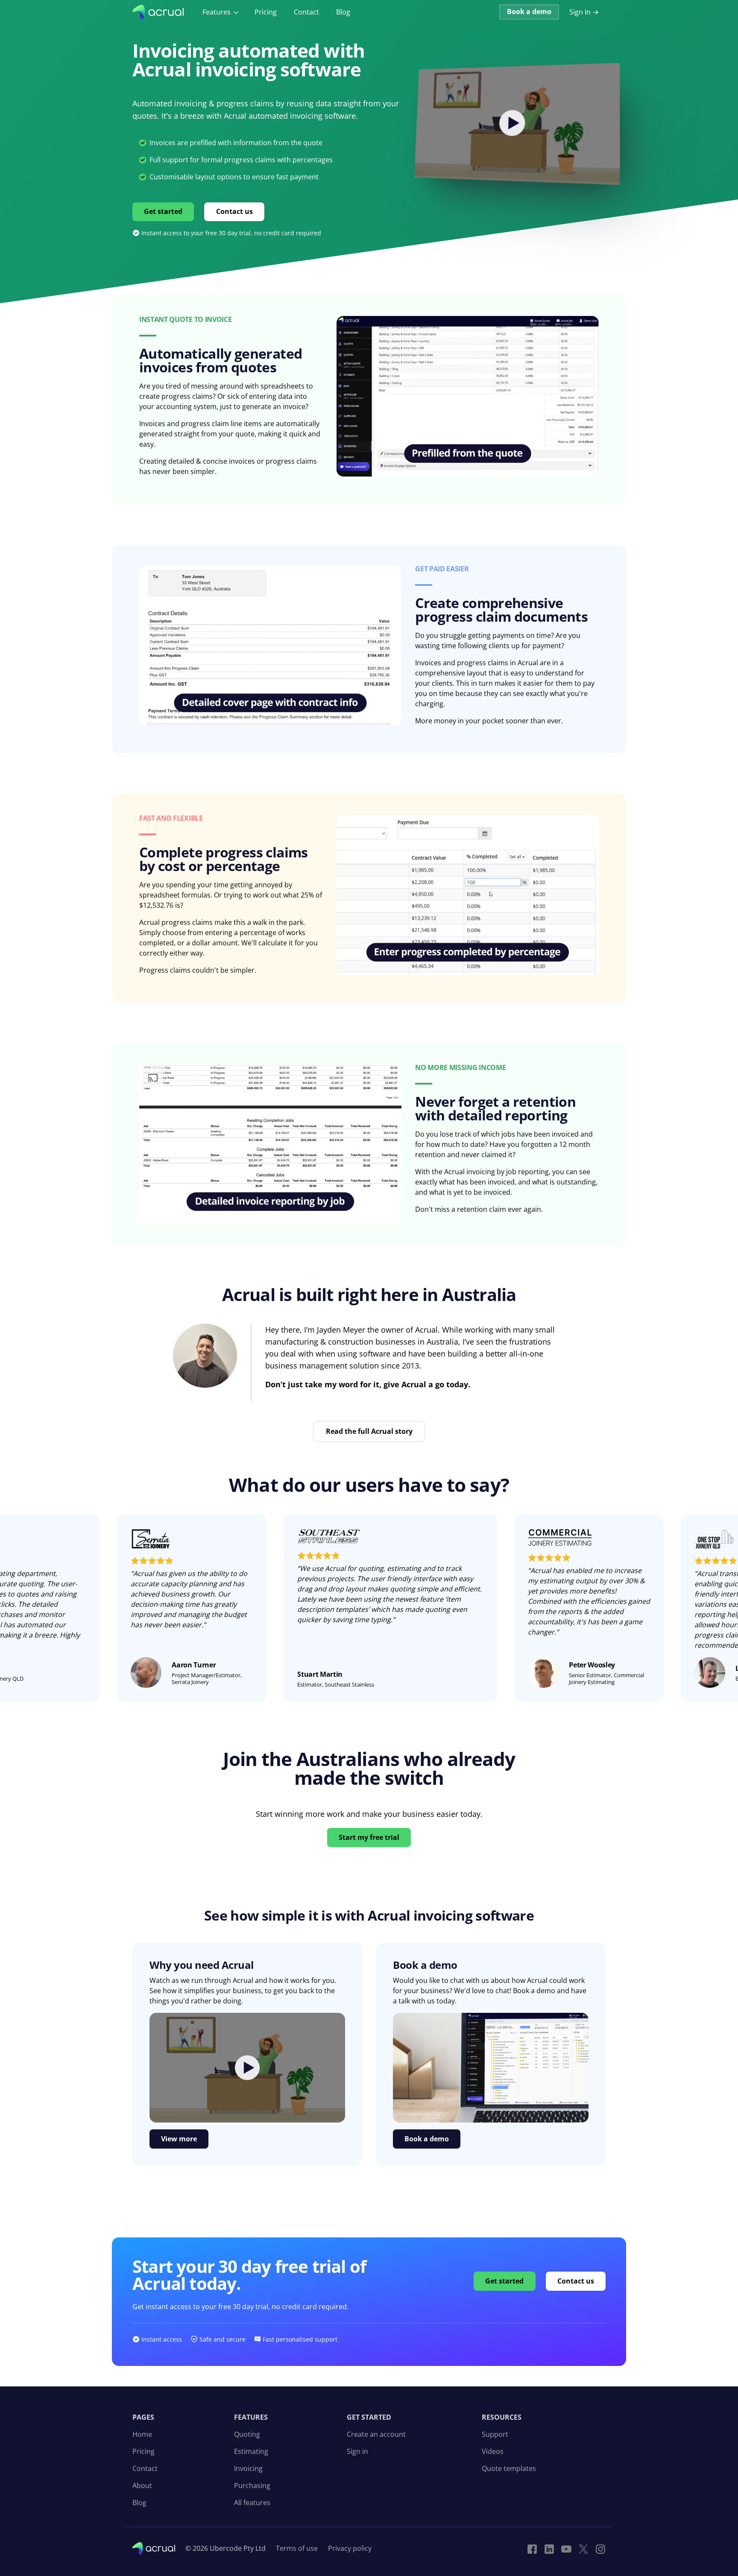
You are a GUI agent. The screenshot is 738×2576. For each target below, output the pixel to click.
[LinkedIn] (549, 2548)
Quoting (247, 2434)
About (142, 2485)
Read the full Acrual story (369, 1431)
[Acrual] (158, 12)
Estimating (251, 2451)
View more (179, 2139)
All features (252, 2503)
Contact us (234, 211)
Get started (163, 211)
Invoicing (248, 2468)
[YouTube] (566, 2548)
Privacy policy (350, 2548)
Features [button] (217, 12)
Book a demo (529, 12)
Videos (493, 2451)
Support (495, 2434)
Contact (306, 12)
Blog (343, 12)
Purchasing (252, 2485)
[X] (583, 2548)
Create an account (376, 2434)
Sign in (357, 2451)
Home (142, 2434)
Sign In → (584, 12)
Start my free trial (369, 1837)
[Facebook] (532, 2548)
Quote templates (509, 2468)
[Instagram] (600, 2548)
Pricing (266, 12)
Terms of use (297, 2548)
